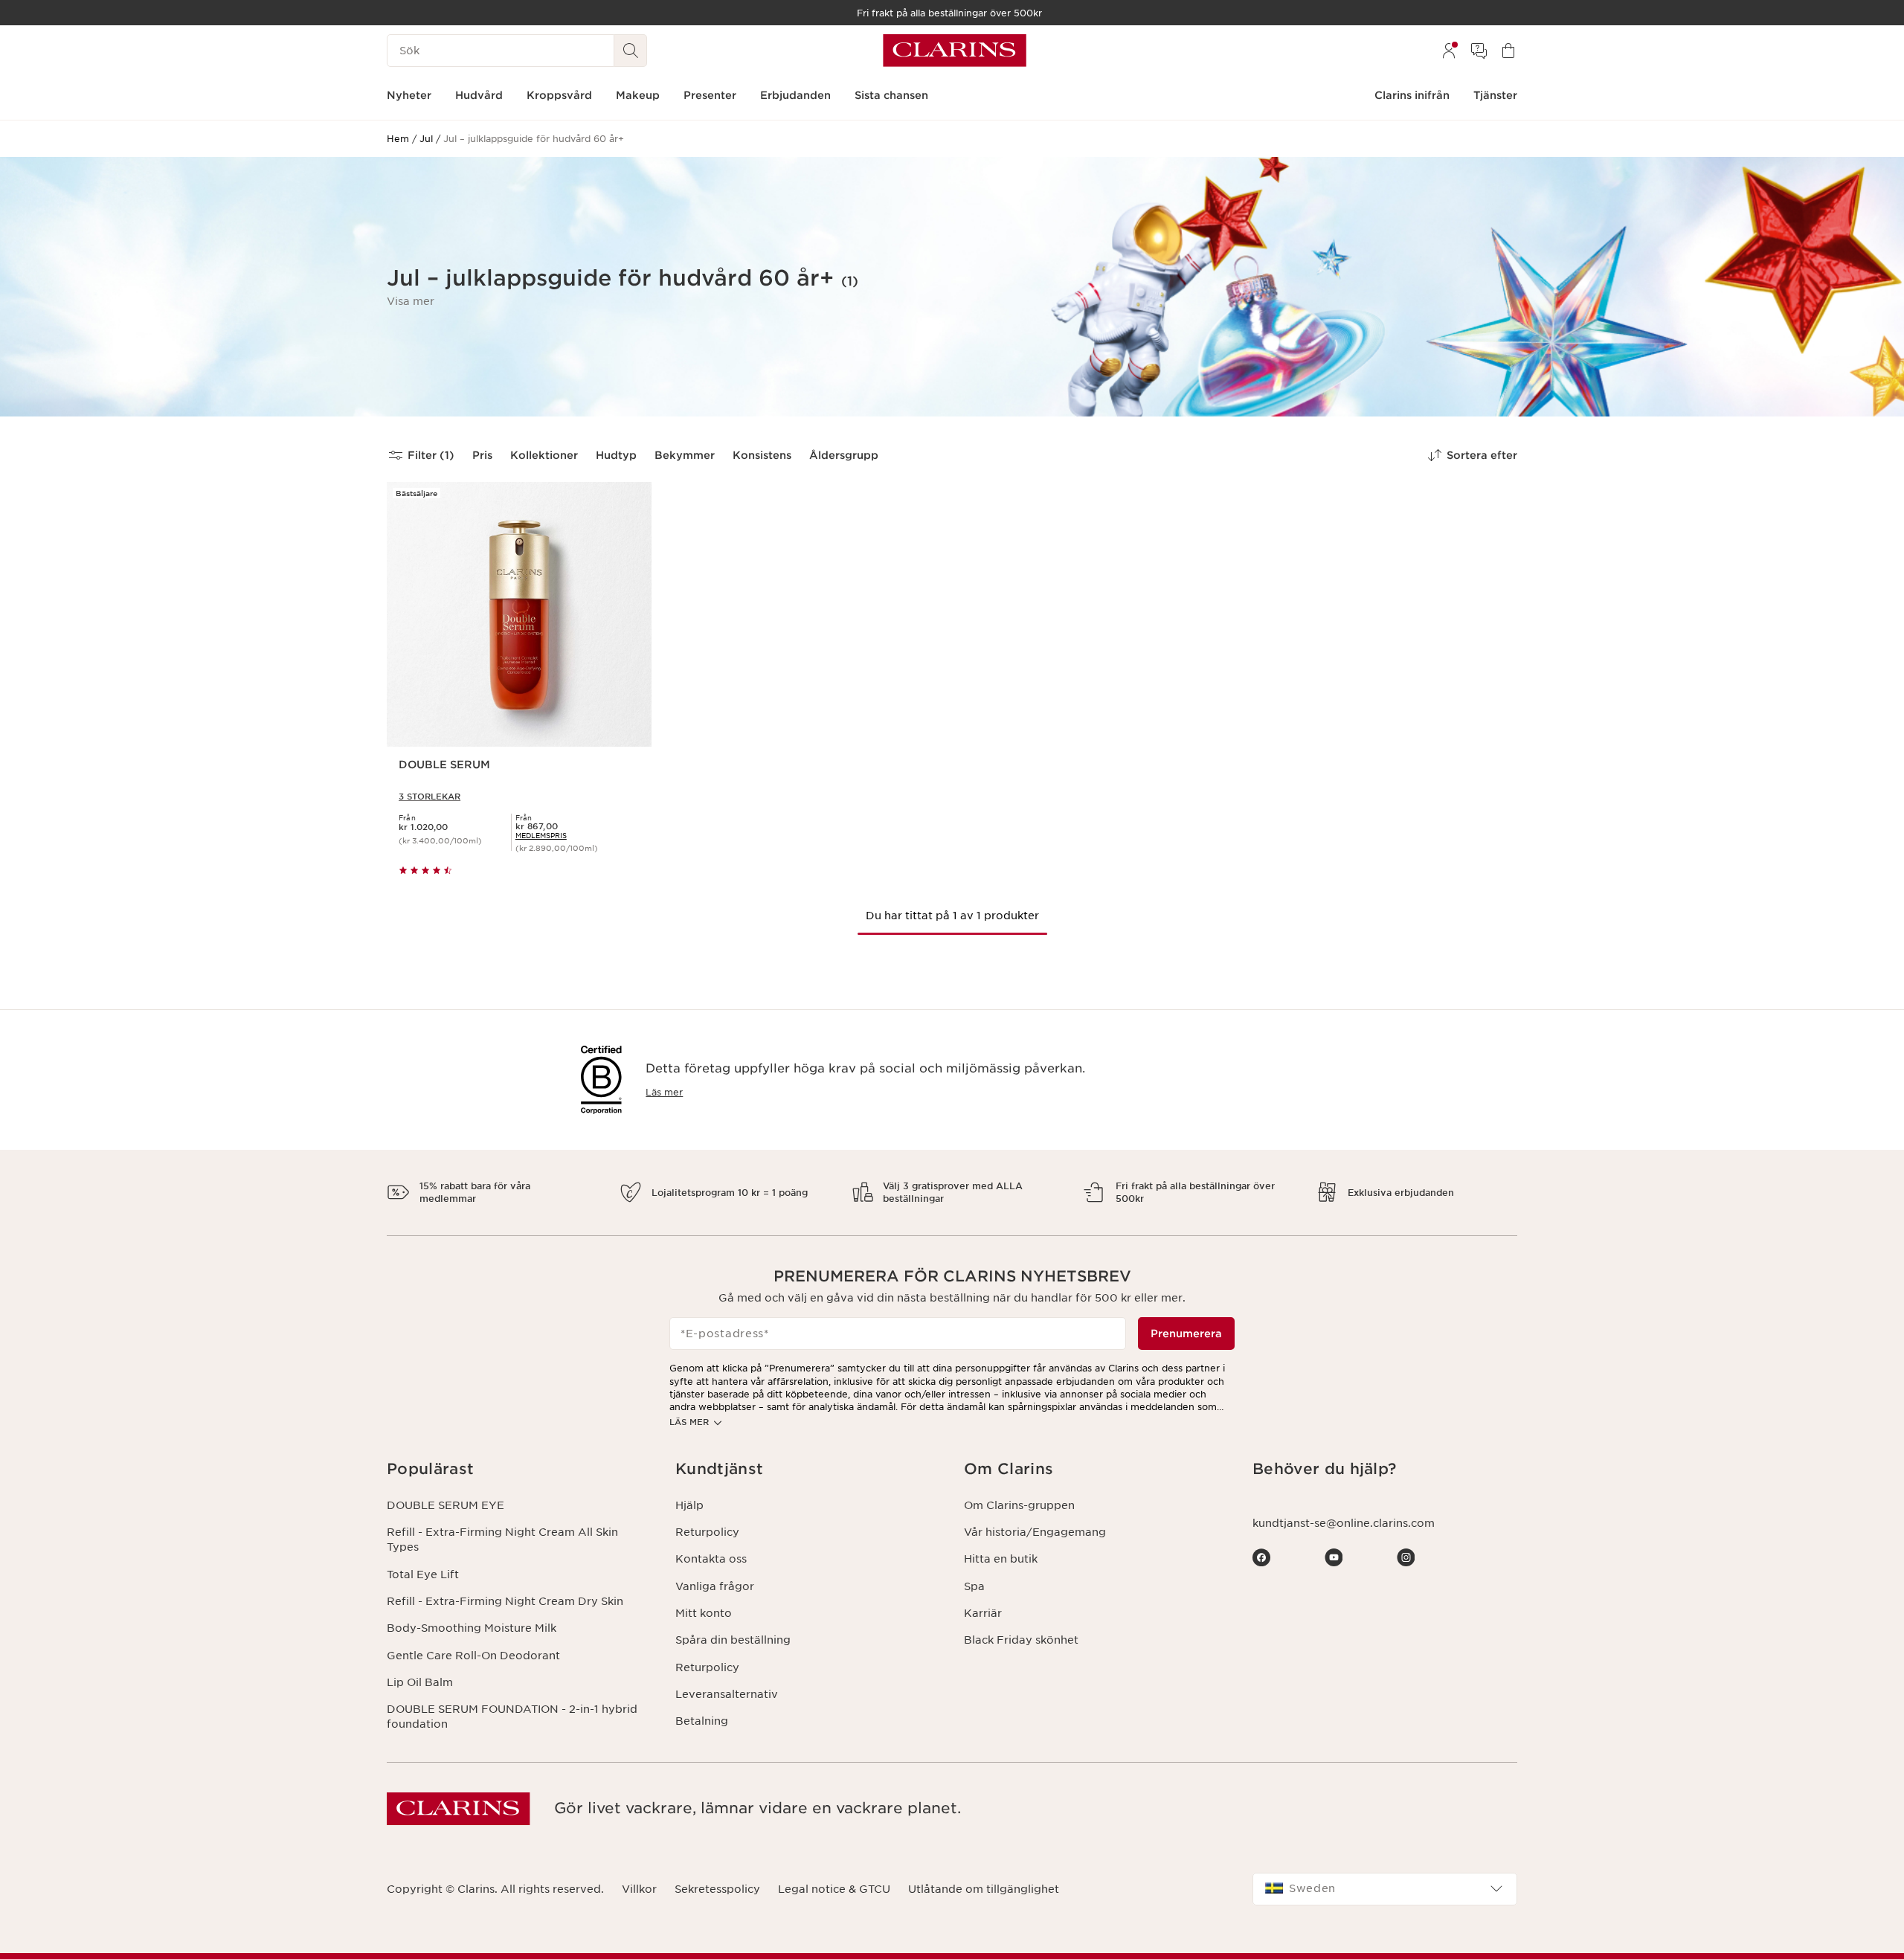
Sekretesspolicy (717, 1889)
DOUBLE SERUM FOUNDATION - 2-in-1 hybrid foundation (512, 1717)
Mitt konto (704, 1613)
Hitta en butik (1001, 1559)
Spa (974, 1586)
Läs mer (664, 1092)
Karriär (983, 1613)
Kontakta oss (711, 1559)
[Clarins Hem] (955, 51)
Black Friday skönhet (1021, 1640)
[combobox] (1385, 1889)
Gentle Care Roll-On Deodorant (473, 1656)
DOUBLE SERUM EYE (446, 1505)
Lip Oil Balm (420, 1682)
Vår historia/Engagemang (1035, 1532)
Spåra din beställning (733, 1640)
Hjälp (689, 1505)
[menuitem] (1449, 51)
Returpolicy (707, 1532)
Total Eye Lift (423, 1574)
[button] (411, 301)
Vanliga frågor (715, 1586)
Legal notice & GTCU (834, 1889)
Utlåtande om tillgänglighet (984, 1889)
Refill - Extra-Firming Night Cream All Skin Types (502, 1540)
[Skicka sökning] (631, 51)
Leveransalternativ (727, 1694)
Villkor (639, 1889)
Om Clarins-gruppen (1019, 1505)
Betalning (702, 1721)
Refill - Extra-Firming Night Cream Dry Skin (505, 1601)
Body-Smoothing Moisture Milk (472, 1628)
